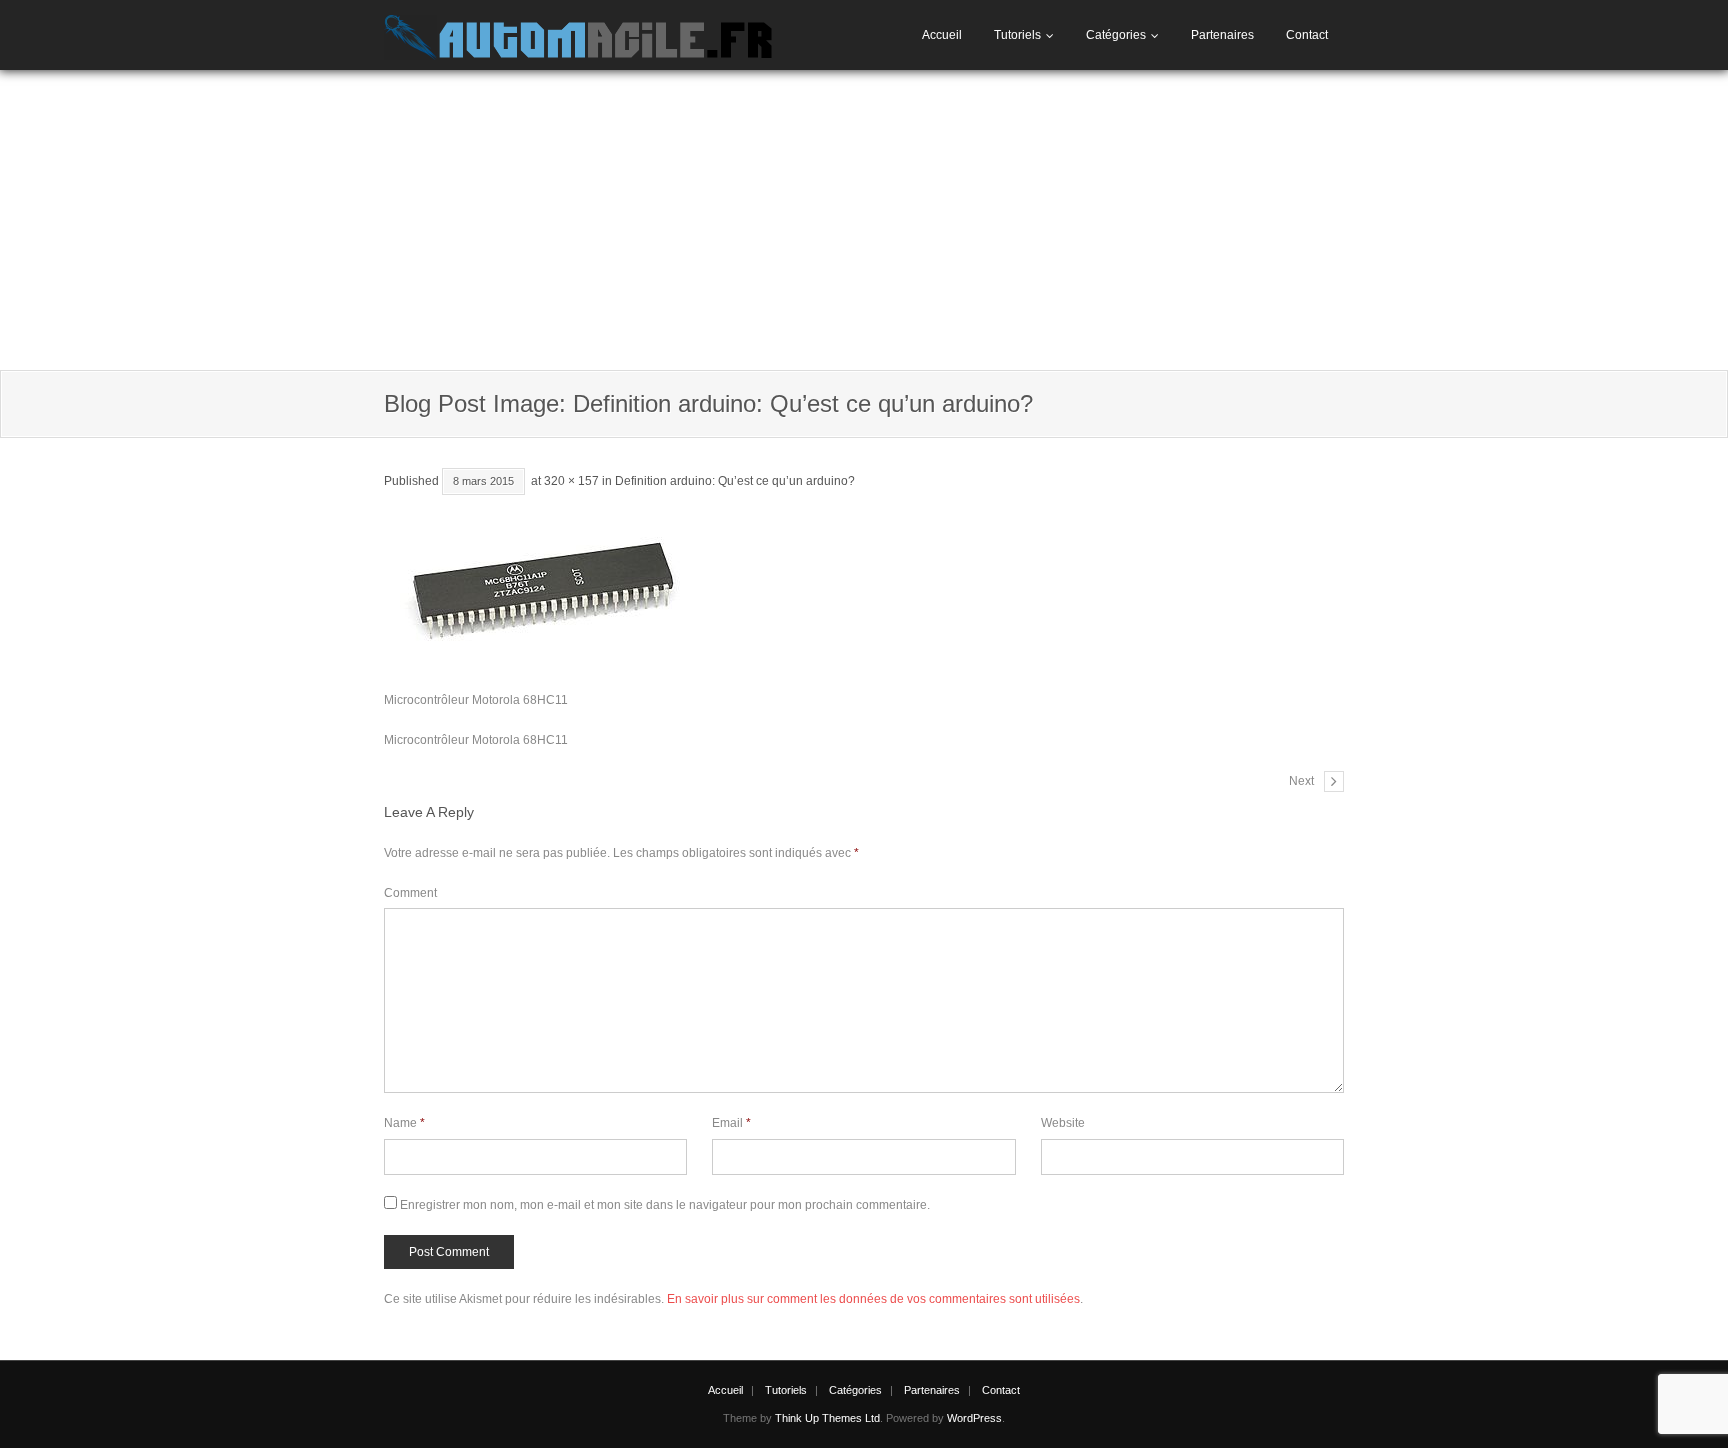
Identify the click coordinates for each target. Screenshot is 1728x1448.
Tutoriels (1017, 35)
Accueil (942, 35)
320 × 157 (571, 481)
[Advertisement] (864, 220)
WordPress (974, 1418)
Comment (410, 893)
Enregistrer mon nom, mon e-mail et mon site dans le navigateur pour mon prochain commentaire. (665, 1205)
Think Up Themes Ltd (827, 1418)
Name (404, 1123)
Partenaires (1222, 35)
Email (731, 1123)
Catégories (1116, 35)
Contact (1307, 35)
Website (1063, 1123)
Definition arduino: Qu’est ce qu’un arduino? (735, 481)
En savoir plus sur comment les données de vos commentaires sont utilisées (873, 1299)
